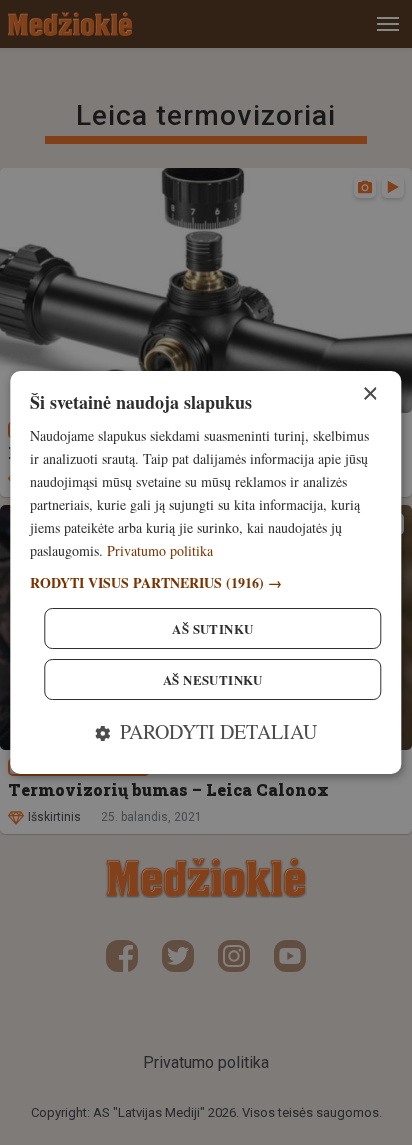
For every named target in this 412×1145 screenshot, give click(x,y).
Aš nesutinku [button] (213, 679)
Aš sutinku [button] (212, 628)
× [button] (369, 394)
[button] (205, 582)
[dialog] (205, 573)
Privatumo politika (160, 550)
